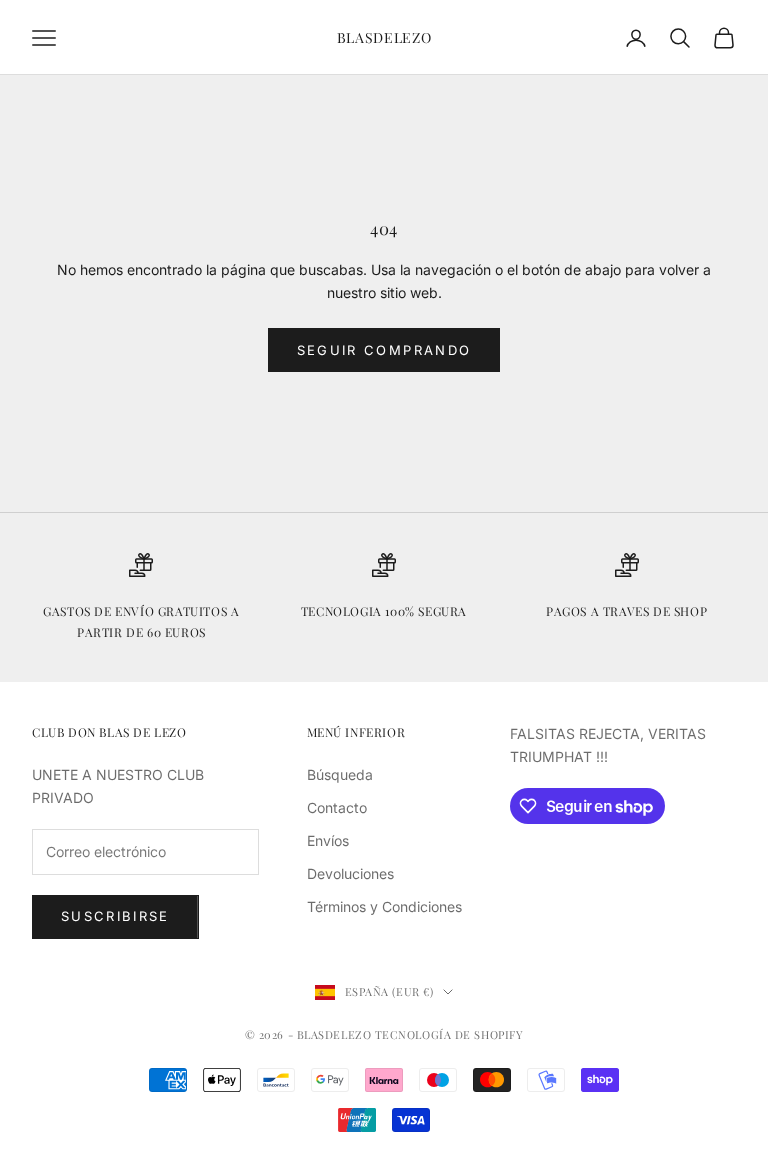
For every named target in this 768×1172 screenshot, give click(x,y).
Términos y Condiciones (384, 906)
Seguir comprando (384, 350)
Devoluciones (350, 873)
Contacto (337, 807)
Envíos (328, 840)
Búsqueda (340, 774)
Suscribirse (115, 916)
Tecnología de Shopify (449, 1034)
